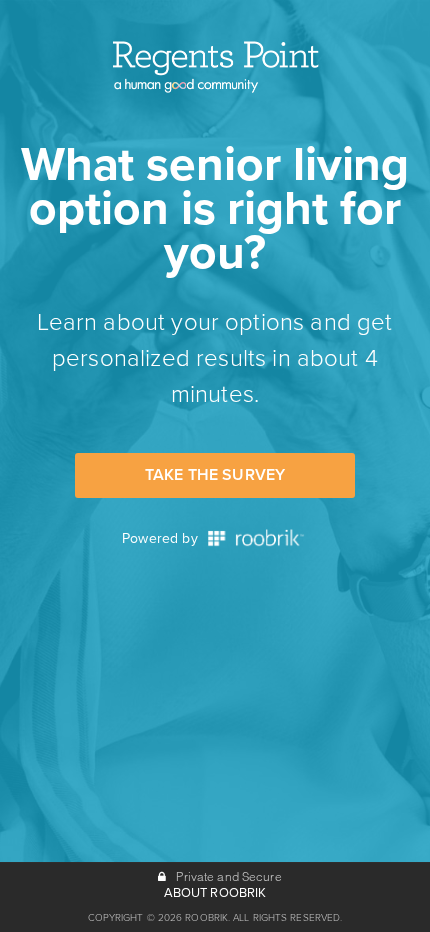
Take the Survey (215, 475)
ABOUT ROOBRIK (215, 893)
